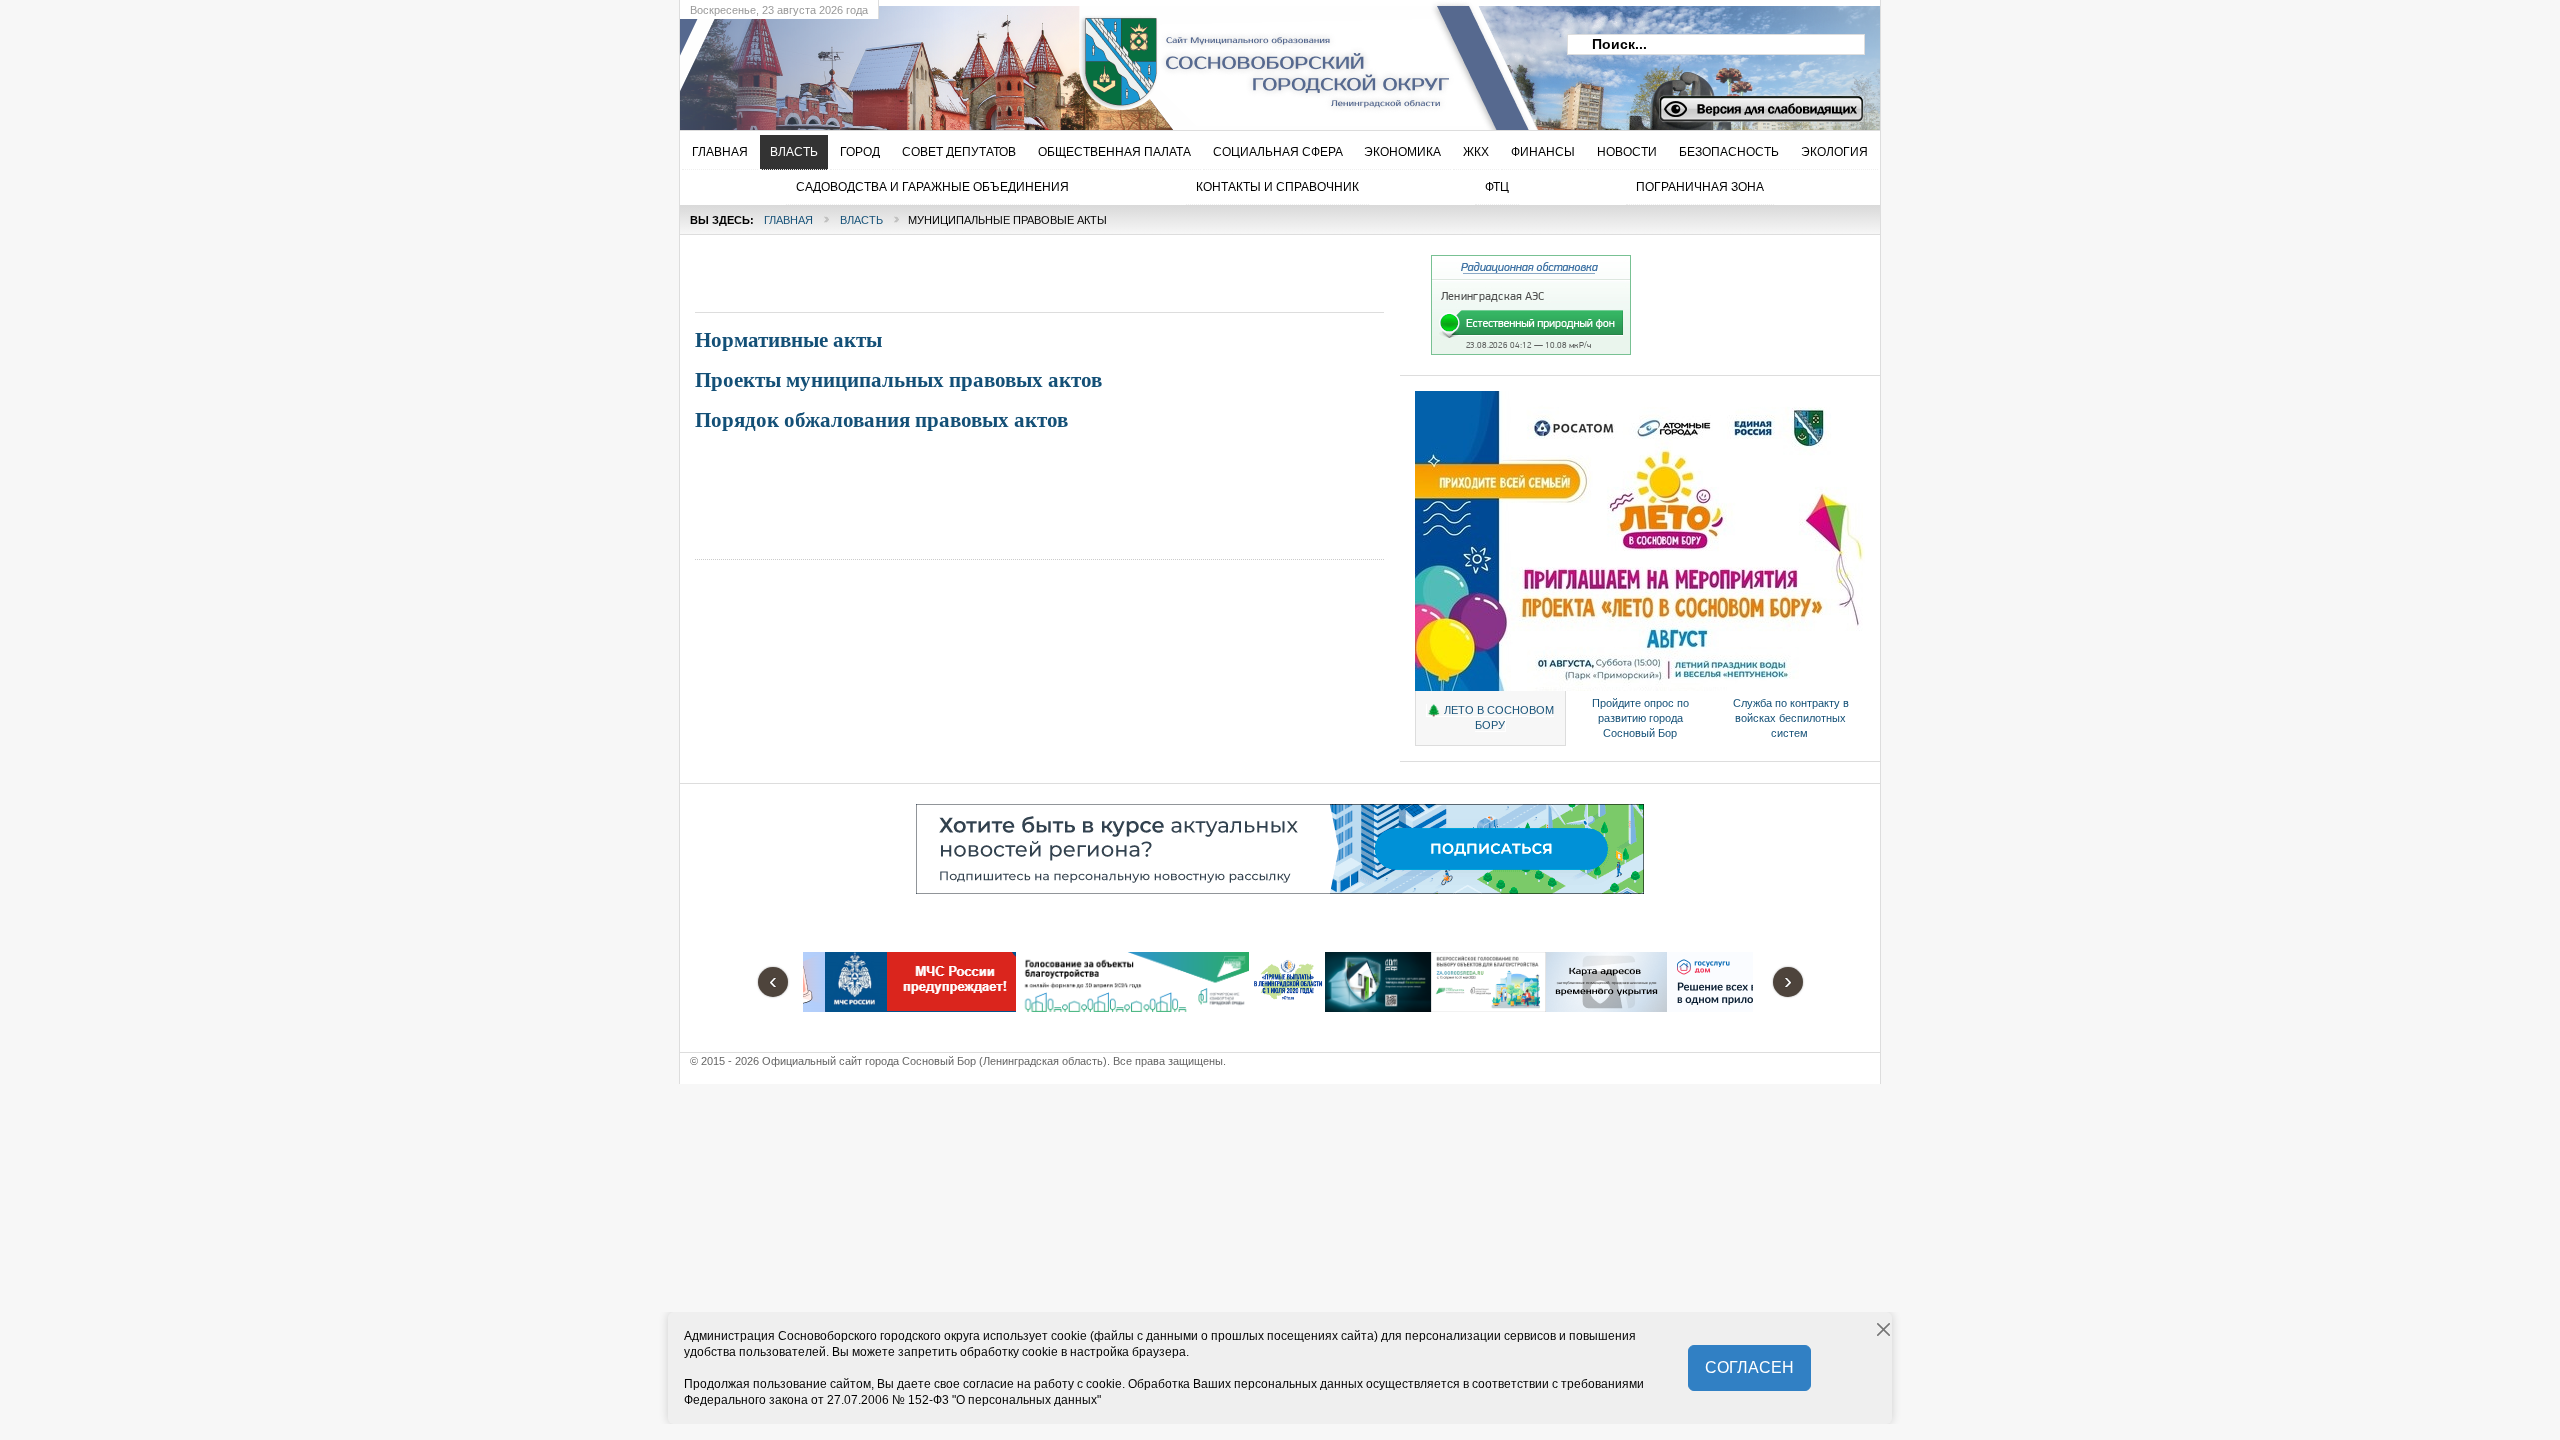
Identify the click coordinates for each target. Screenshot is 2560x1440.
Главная (788, 220)
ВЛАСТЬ (861, 220)
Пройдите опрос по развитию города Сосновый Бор (1640, 718)
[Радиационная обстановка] (1531, 351)
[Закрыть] (1884, 1330)
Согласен (1749, 1367)
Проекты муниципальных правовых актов (898, 380)
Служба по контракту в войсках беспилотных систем (1791, 718)
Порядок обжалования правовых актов (881, 420)
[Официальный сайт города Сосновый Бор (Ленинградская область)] (1005, 61)
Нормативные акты (788, 340)
